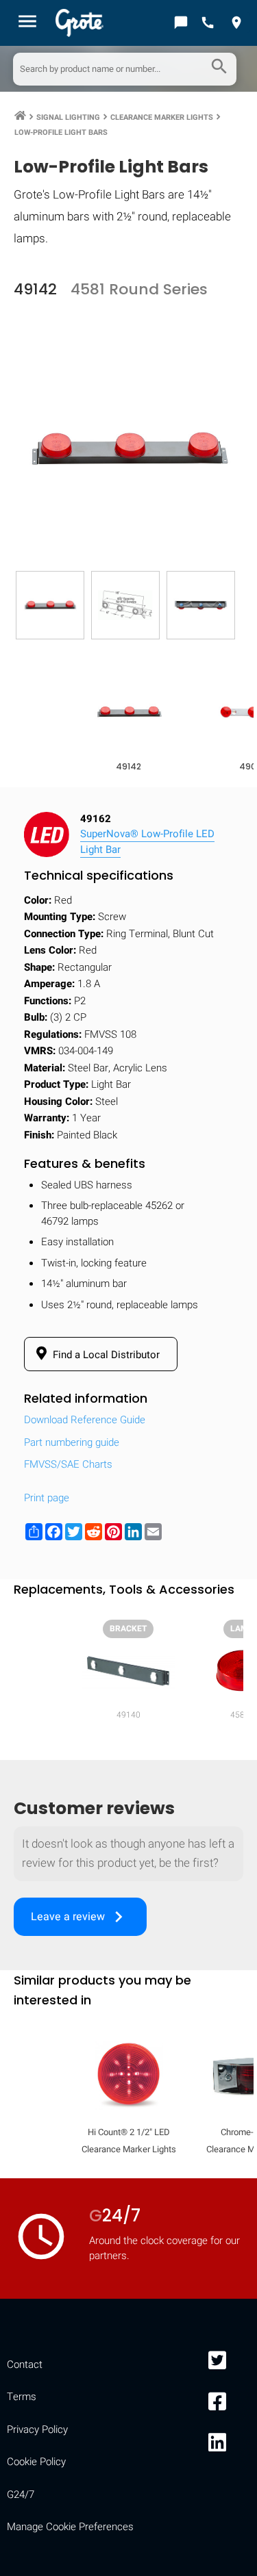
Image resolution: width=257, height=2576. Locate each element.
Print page (47, 1498)
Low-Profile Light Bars (61, 132)
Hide (228, 1775)
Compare (129, 2198)
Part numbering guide (72, 1442)
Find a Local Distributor (105, 1355)
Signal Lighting (68, 117)
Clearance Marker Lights (162, 117)
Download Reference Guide (85, 1420)
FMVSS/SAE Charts (68, 1464)
